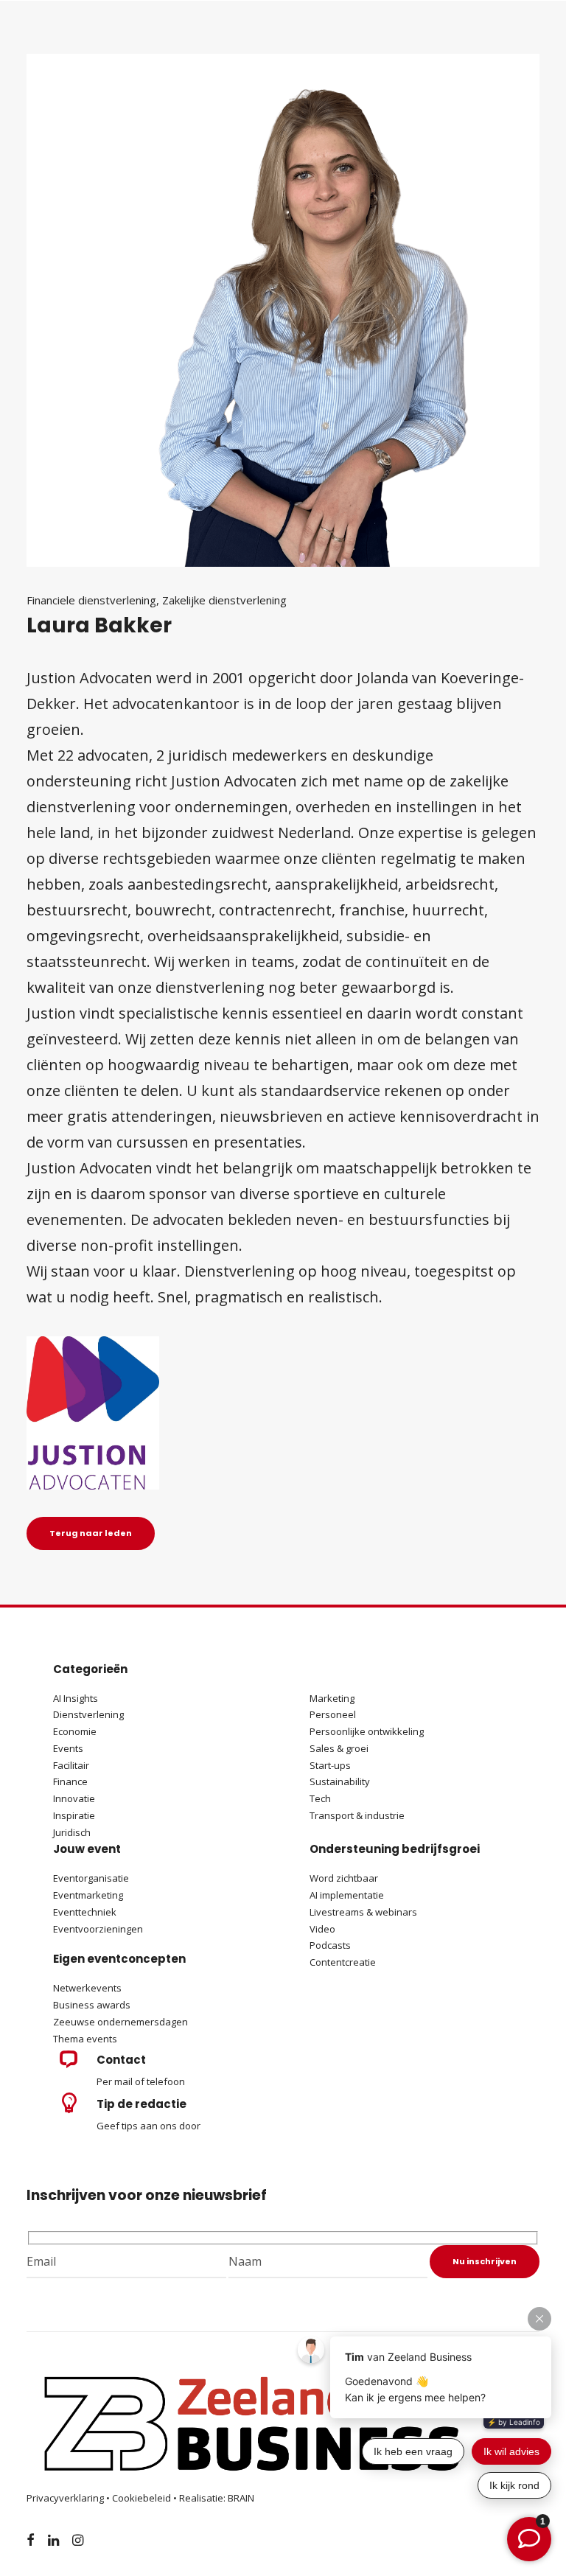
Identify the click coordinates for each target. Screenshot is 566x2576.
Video (322, 1929)
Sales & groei (339, 1748)
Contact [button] (121, 2060)
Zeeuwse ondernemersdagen (120, 2022)
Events (68, 1748)
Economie (75, 1731)
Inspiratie (74, 1815)
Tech (320, 1798)
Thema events (85, 2039)
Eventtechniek (85, 1912)
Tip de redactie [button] (141, 2104)
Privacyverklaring (65, 2498)
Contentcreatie (343, 1962)
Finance (70, 1781)
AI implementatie (347, 1895)
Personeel (333, 1714)
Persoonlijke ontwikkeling (367, 1731)
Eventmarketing (88, 1895)
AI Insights (76, 1698)
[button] (68, 2064)
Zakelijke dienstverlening (224, 600)
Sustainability (340, 1781)
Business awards (92, 2005)
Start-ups (330, 1765)
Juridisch (72, 1832)
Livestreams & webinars (363, 1912)
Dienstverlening (88, 1714)
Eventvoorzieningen (98, 1929)
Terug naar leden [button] (91, 1533)
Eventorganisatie (91, 1878)
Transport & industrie (357, 1815)
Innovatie (74, 1798)
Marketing (332, 1698)
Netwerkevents (87, 1988)
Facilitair (71, 1765)
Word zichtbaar (344, 1878)
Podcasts (331, 1945)
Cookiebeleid (141, 2498)
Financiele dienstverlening (91, 600)
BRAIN (241, 2498)
